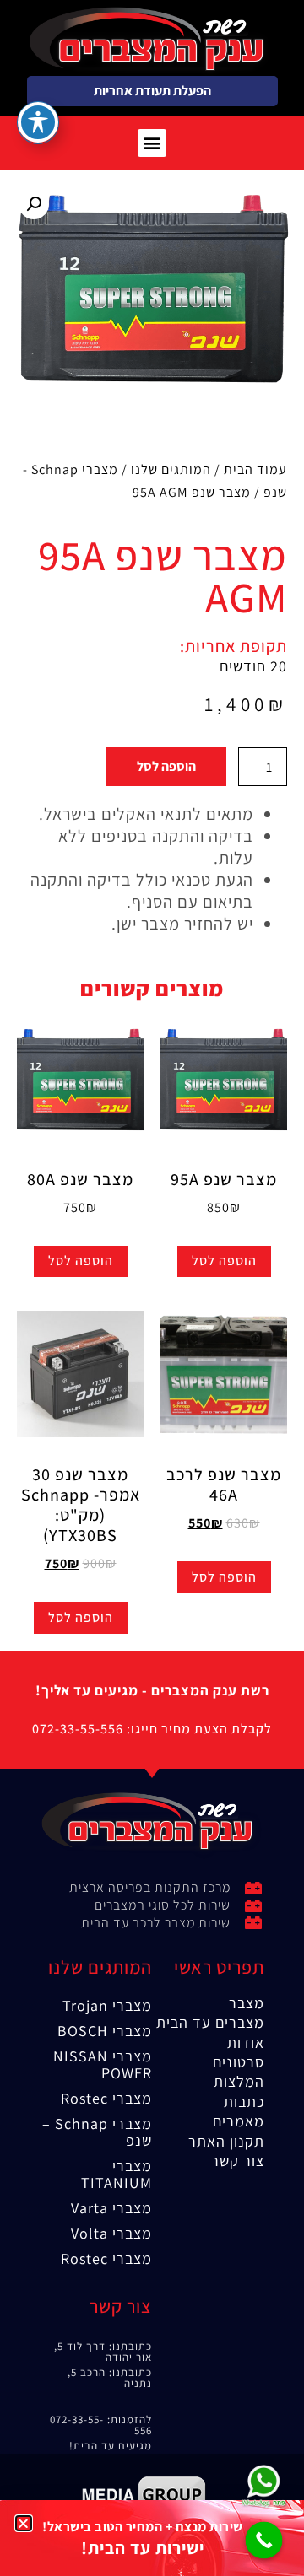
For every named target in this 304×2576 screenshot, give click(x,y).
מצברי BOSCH (105, 2031)
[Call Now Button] (264, 2541)
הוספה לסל (166, 766)
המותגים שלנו (171, 469)
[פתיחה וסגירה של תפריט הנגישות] (38, 122)
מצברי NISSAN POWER (103, 2064)
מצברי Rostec (106, 2098)
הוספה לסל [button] (224, 1261)
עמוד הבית (255, 469)
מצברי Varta (111, 2208)
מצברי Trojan (107, 2005)
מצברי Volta (111, 2233)
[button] (152, 143)
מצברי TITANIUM (117, 2174)
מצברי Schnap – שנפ (97, 2132)
